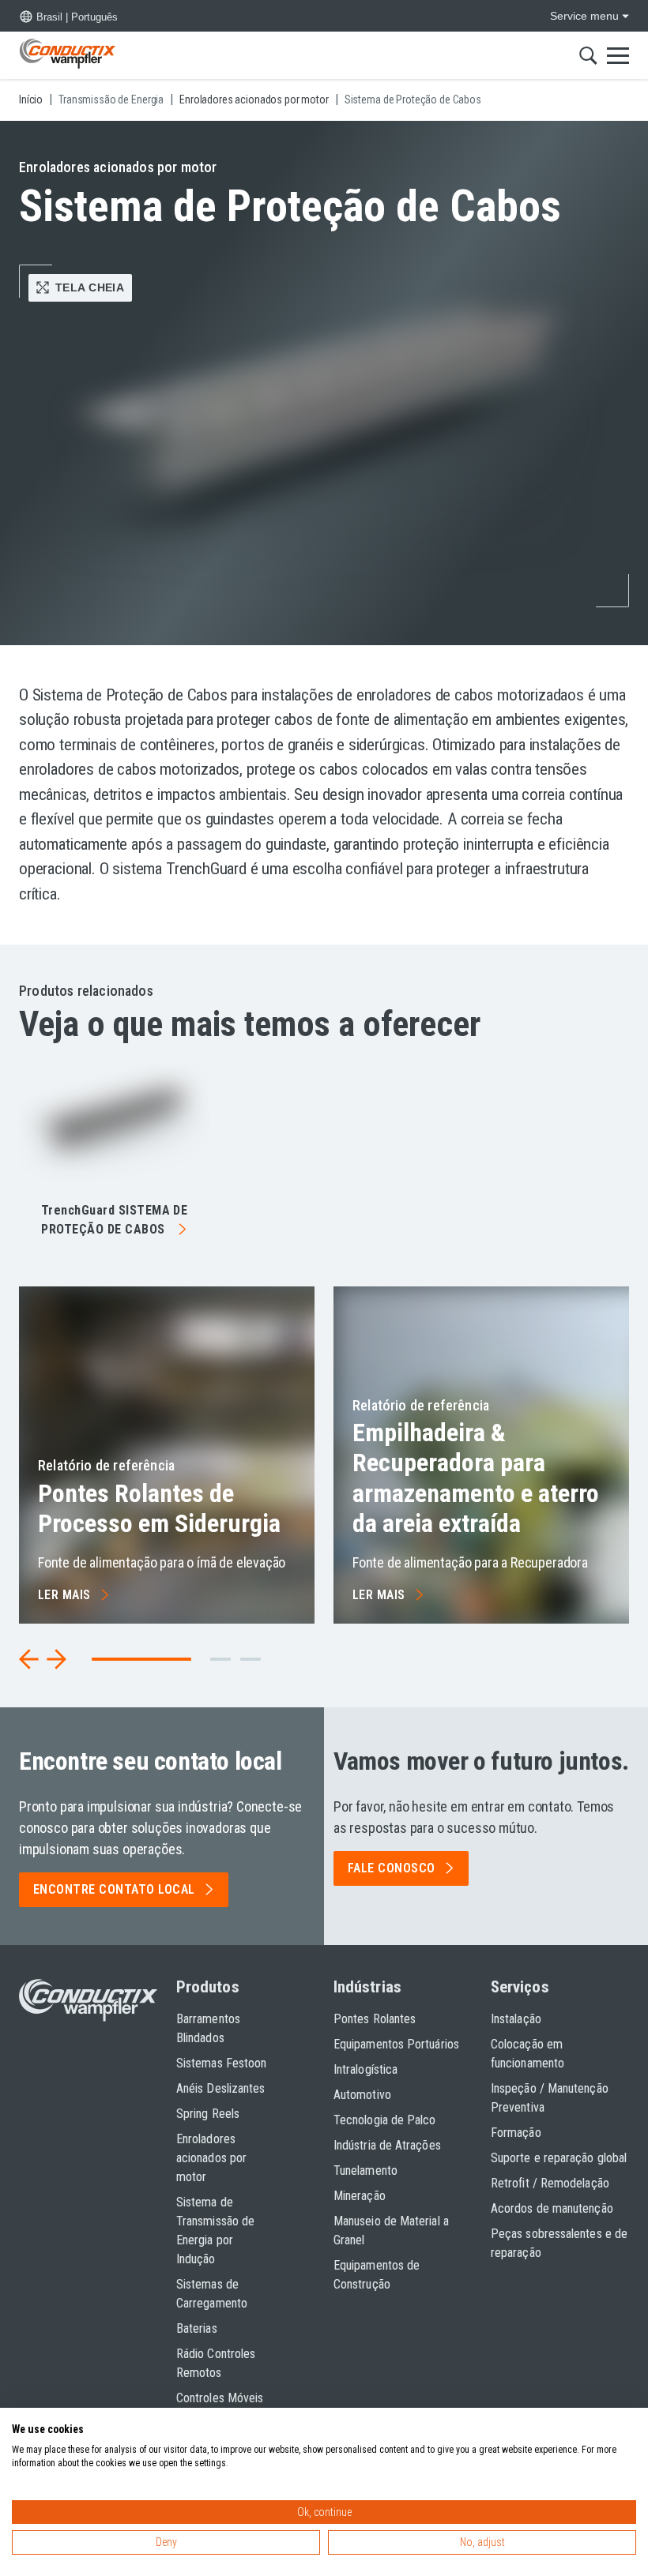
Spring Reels (208, 2114)
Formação (516, 2133)
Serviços (520, 1987)
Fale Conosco (392, 1868)
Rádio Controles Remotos (216, 2363)
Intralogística (365, 2069)
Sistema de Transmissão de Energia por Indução (215, 2231)
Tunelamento (365, 2170)
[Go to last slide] (29, 1659)
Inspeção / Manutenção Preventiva (550, 2098)
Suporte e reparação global (559, 2158)
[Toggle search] (588, 55)
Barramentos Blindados (208, 2028)
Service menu (584, 16)
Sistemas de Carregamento (212, 2294)
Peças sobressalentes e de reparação (559, 2243)
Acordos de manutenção (552, 2208)
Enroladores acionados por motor (211, 2158)
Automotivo (362, 2095)
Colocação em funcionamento (527, 2054)
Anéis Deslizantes (220, 2088)
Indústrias (367, 1987)
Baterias (197, 2328)
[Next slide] (56, 1659)
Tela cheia (90, 287)
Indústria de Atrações (387, 2145)
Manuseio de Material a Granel (391, 2231)
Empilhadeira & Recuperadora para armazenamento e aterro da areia (476, 1478)
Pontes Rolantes (375, 2019)
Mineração (360, 2196)
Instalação (516, 2019)
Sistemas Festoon (221, 2063)
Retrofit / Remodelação (550, 2183)
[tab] (220, 1659)
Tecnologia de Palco (385, 2120)
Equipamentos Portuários (396, 2044)
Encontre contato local (114, 1889)
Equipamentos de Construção (377, 2275)
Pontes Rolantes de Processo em (159, 1508)
